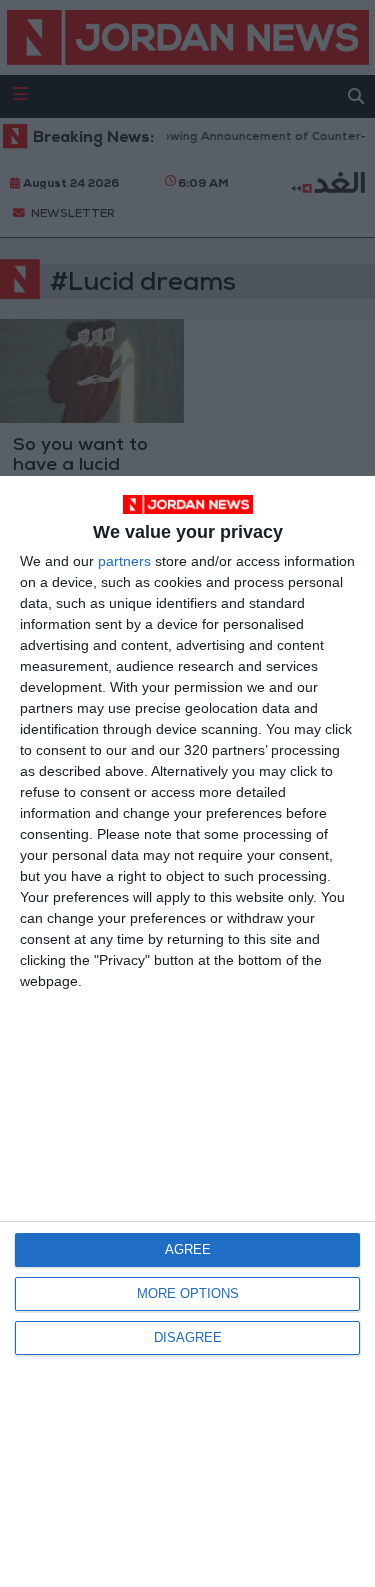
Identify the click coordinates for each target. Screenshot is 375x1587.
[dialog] (187, 1031)
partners (124, 561)
